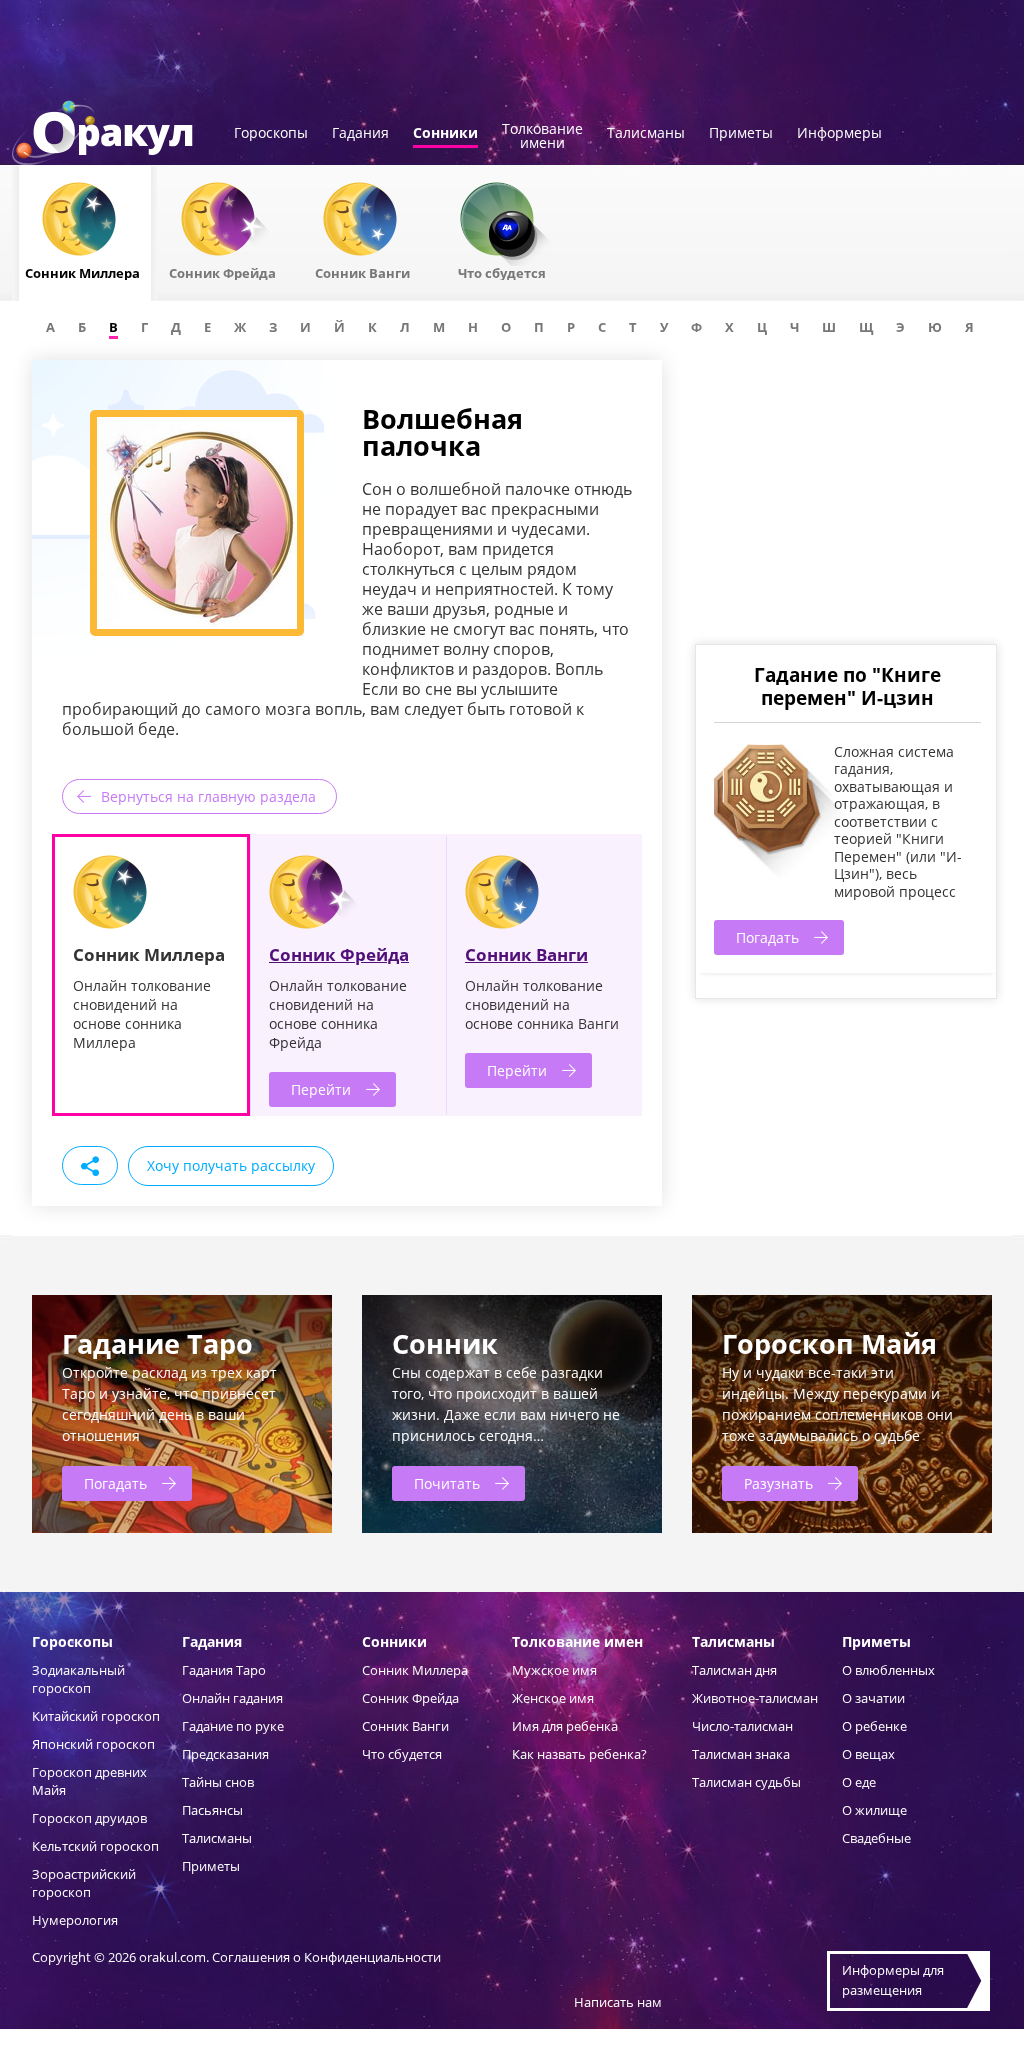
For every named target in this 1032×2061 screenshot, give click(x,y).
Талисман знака (741, 1754)
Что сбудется (402, 1754)
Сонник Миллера (415, 1670)
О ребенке (874, 1726)
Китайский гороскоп (96, 1716)
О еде (859, 1782)
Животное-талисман (755, 1698)
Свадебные (876, 1838)
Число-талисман (742, 1726)
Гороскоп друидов (89, 1818)
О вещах (868, 1754)
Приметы (741, 134)
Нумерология (75, 1920)
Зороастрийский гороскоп (84, 1883)
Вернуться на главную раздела (208, 796)
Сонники (445, 134)
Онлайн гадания (232, 1698)
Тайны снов (218, 1782)
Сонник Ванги (526, 954)
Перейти (321, 1089)
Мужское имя (554, 1670)
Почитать (447, 1483)
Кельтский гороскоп (95, 1846)
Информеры (839, 134)
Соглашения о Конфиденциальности (326, 1957)
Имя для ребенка (565, 1726)
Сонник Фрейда (339, 954)
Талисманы (646, 134)
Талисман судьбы (746, 1782)
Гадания (360, 134)
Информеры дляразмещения (893, 1980)
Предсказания (225, 1754)
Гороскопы (271, 134)
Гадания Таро (224, 1670)
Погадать (767, 937)
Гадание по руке (233, 1726)
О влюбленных (888, 1670)
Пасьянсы (212, 1810)
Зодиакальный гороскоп (78, 1679)
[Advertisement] (845, 500)
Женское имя (553, 1698)
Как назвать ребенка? (579, 1754)
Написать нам (618, 2002)
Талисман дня (734, 1670)
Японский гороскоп (93, 1744)
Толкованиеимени (542, 137)
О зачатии (873, 1698)
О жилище (874, 1810)
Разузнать (778, 1483)
